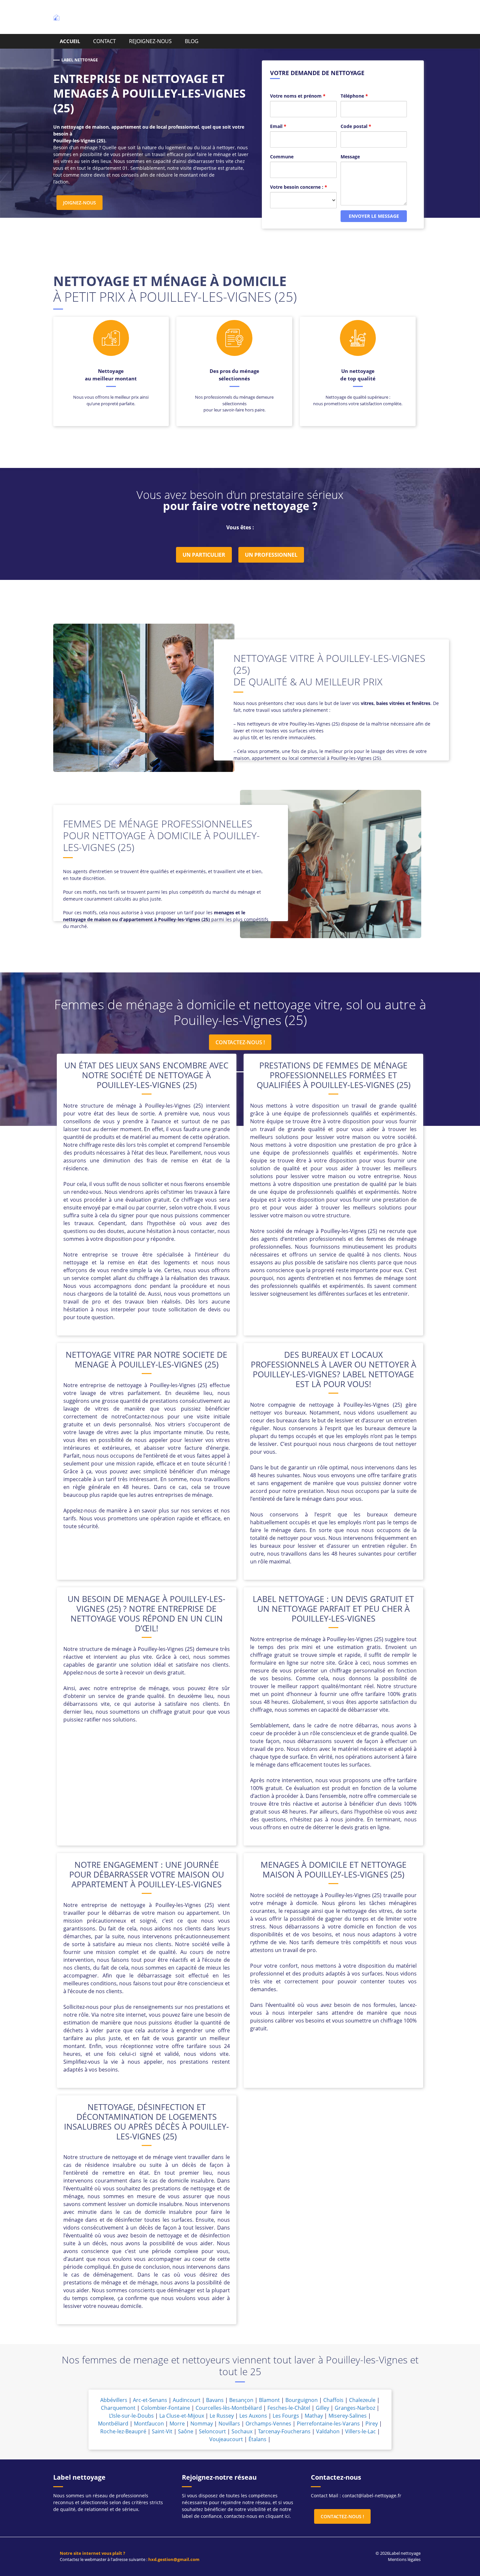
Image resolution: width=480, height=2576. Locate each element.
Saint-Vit (162, 2431)
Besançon (241, 2400)
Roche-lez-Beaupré (123, 2431)
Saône (186, 2431)
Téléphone (354, 96)
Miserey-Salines (348, 2416)
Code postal (356, 126)
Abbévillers (114, 2400)
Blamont (269, 2400)
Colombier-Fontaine (166, 2408)
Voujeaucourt (226, 2439)
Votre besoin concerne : (299, 187)
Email (278, 126)
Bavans (215, 2400)
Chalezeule (362, 2400)
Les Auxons (253, 2416)
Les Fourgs (286, 2416)
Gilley (322, 2408)
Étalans (257, 2439)
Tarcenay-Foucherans (284, 2431)
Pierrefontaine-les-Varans (328, 2424)
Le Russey (222, 2416)
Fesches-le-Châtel (289, 2408)
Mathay (314, 2416)
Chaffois (333, 2400)
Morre (177, 2424)
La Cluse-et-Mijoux (182, 2416)
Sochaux (242, 2431)
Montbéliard (113, 2424)
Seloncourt (212, 2431)
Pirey (372, 2424)
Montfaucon (149, 2424)
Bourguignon (302, 2400)
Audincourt (187, 2400)
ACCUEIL (70, 41)
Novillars (229, 2424)
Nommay (202, 2424)
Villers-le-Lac (360, 2431)
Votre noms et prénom (298, 96)
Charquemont (118, 2408)
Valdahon (328, 2431)
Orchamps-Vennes (268, 2424)
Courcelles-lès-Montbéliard (229, 2408)
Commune (282, 157)
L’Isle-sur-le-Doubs (131, 2416)
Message (350, 157)
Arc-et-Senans (150, 2400)
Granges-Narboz (355, 2408)
